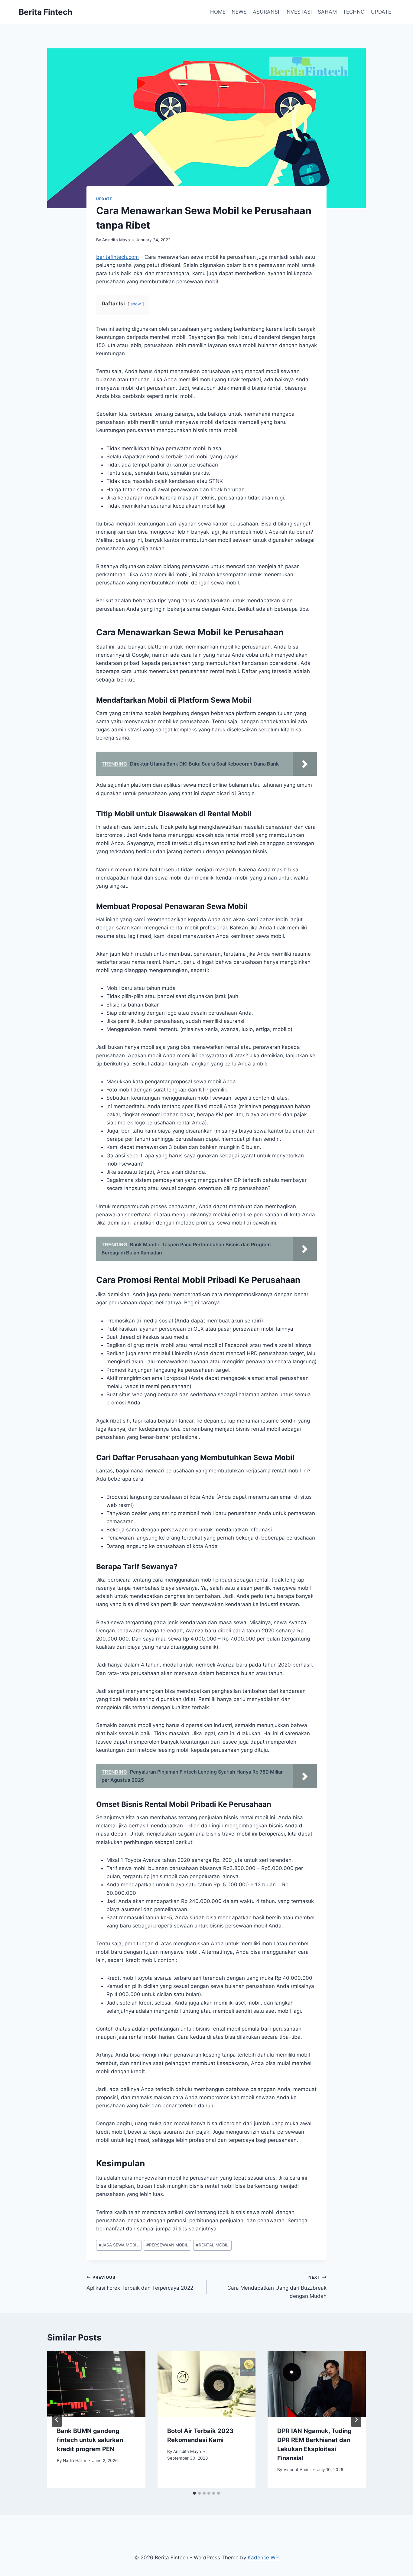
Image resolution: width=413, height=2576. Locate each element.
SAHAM (327, 12)
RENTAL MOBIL (212, 2245)
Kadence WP (263, 2558)
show (136, 304)
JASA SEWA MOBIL (119, 2245)
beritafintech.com (117, 257)
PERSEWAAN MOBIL (167, 2245)
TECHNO (354, 12)
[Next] (356, 2420)
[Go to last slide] (57, 2420)
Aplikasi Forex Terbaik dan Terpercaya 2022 (140, 2283)
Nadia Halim (75, 2461)
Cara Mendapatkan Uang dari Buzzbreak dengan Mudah (277, 2287)
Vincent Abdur (297, 2470)
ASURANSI (266, 12)
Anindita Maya (116, 240)
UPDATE (381, 12)
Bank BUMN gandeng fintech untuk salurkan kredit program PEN (90, 2440)
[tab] (194, 2493)
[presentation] (96, 2384)
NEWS (239, 12)
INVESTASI (299, 12)
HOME (218, 12)
